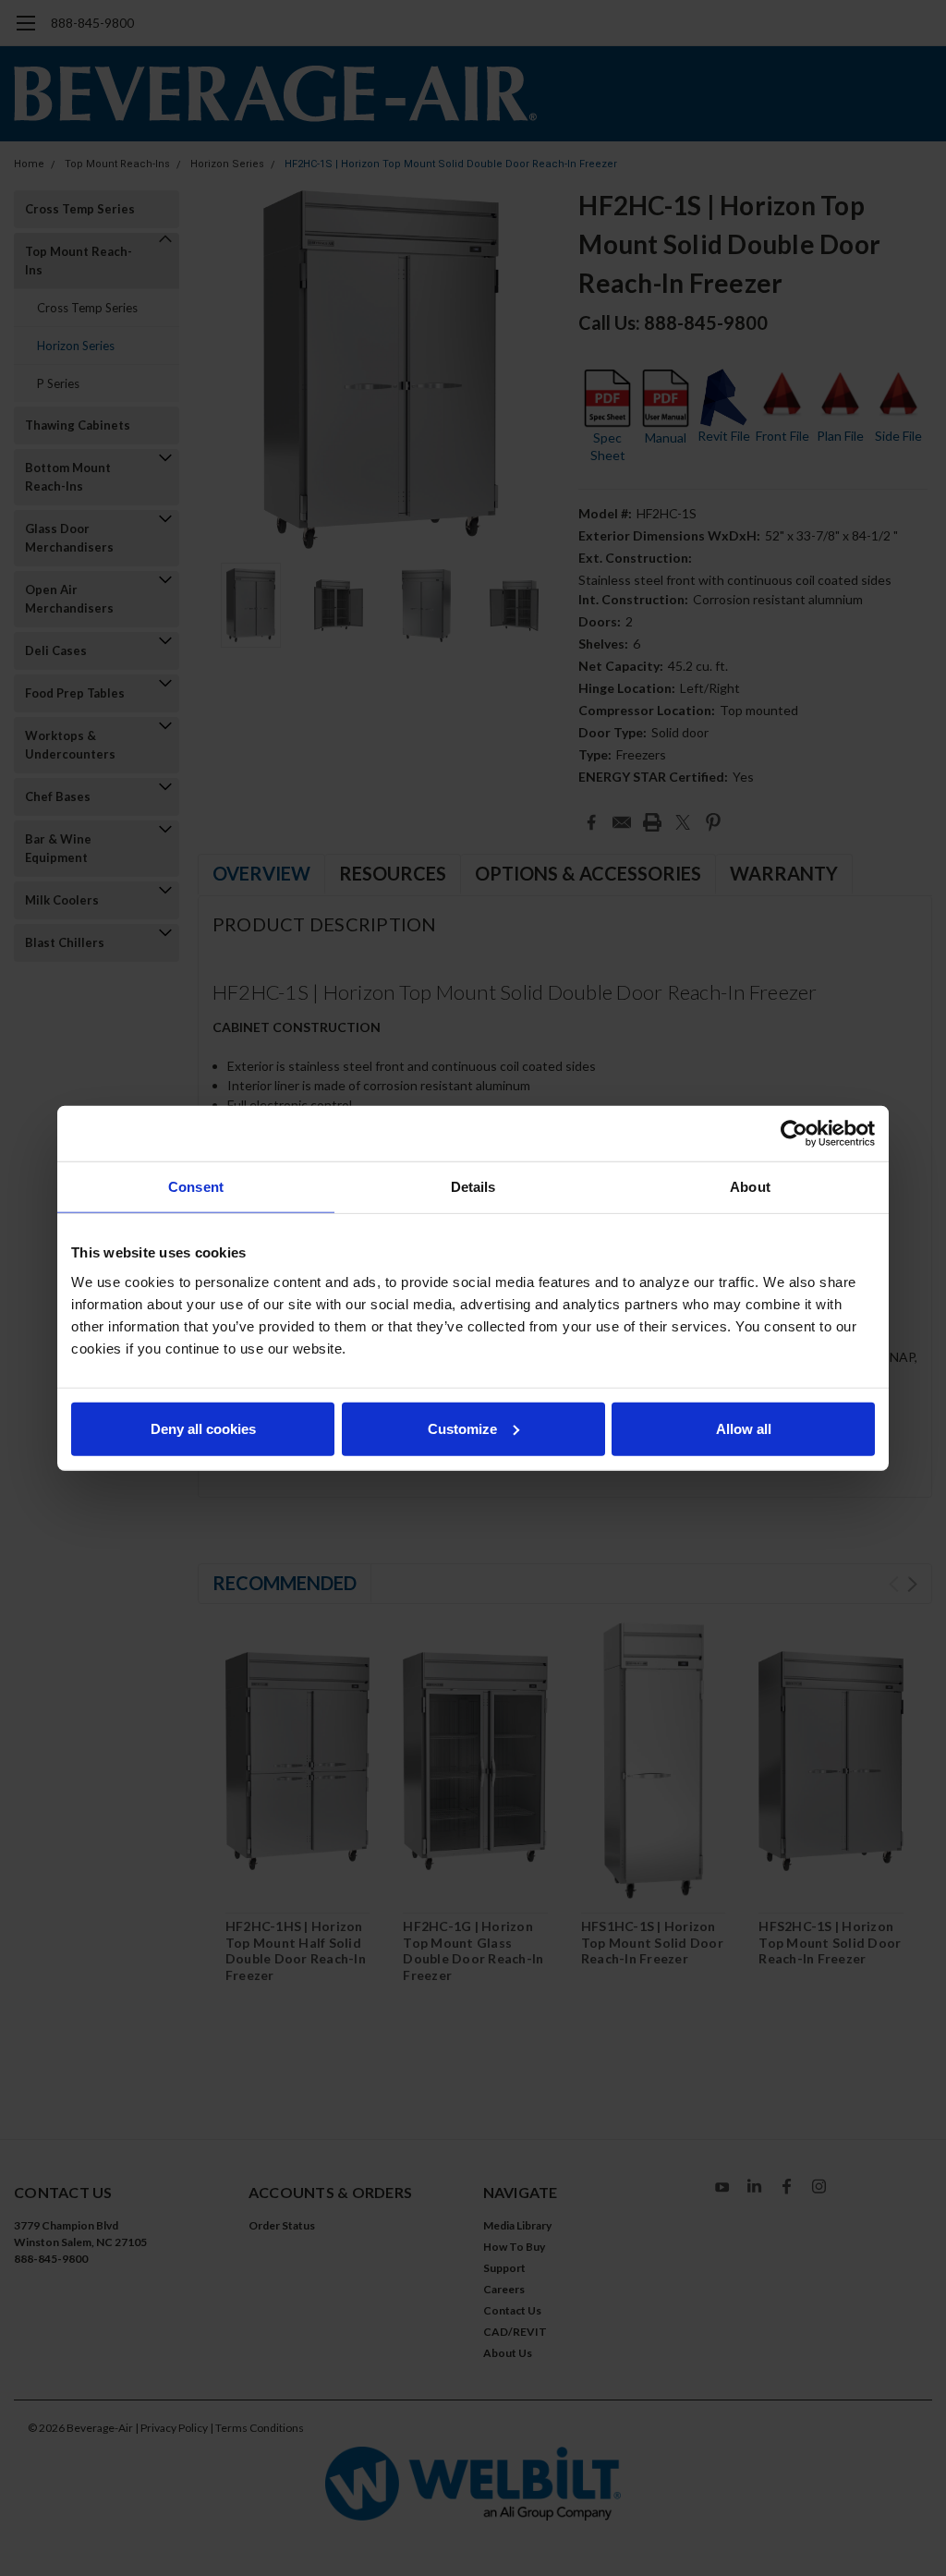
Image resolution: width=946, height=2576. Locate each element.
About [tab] (750, 1187)
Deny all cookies (203, 1428)
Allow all (744, 1428)
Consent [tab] (196, 1187)
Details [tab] (473, 1187)
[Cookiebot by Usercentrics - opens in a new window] (794, 1134)
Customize (462, 1428)
